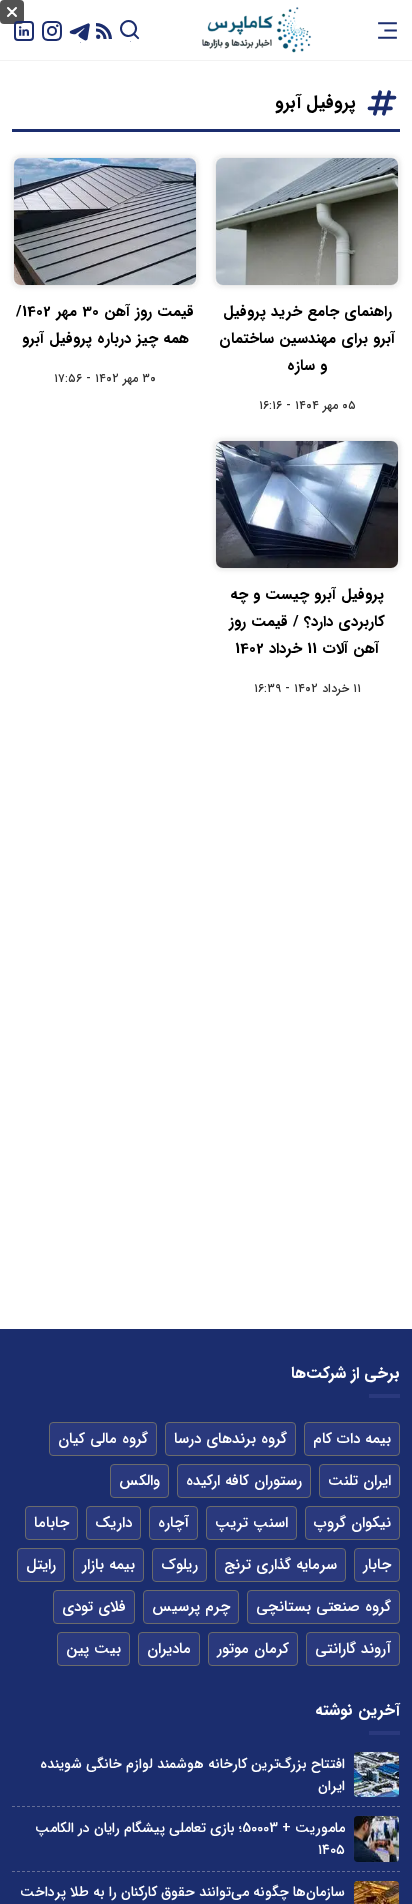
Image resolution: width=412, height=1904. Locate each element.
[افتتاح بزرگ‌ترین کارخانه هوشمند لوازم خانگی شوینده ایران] (376, 1774)
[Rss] (104, 30)
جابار (377, 1565)
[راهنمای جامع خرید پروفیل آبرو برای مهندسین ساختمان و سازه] (307, 221)
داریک (113, 1523)
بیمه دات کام (352, 1439)
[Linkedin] (24, 29)
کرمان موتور (253, 1649)
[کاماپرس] (256, 30)
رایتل (41, 1565)
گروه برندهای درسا (230, 1439)
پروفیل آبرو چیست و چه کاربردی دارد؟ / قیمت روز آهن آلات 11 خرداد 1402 (307, 622)
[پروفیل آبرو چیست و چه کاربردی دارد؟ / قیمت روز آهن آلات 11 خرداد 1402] (307, 504)
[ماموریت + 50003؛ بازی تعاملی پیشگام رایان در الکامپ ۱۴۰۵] (376, 1838)
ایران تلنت (359, 1481)
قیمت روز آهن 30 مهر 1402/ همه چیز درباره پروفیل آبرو (105, 325)
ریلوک (179, 1565)
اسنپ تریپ (251, 1523)
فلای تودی (94, 1607)
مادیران (169, 1649)
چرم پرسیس (191, 1607)
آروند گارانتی (353, 1649)
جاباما (51, 1523)
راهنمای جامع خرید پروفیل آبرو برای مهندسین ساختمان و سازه (307, 339)
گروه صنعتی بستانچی (323, 1607)
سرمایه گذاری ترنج (280, 1565)
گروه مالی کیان (103, 1439)
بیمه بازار (108, 1565)
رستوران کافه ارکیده (244, 1481)
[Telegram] (80, 29)
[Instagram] (52, 29)
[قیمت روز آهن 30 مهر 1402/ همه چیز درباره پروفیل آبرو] (105, 221)
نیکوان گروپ (352, 1523)
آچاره (173, 1523)
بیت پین (93, 1649)
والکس (139, 1481)
